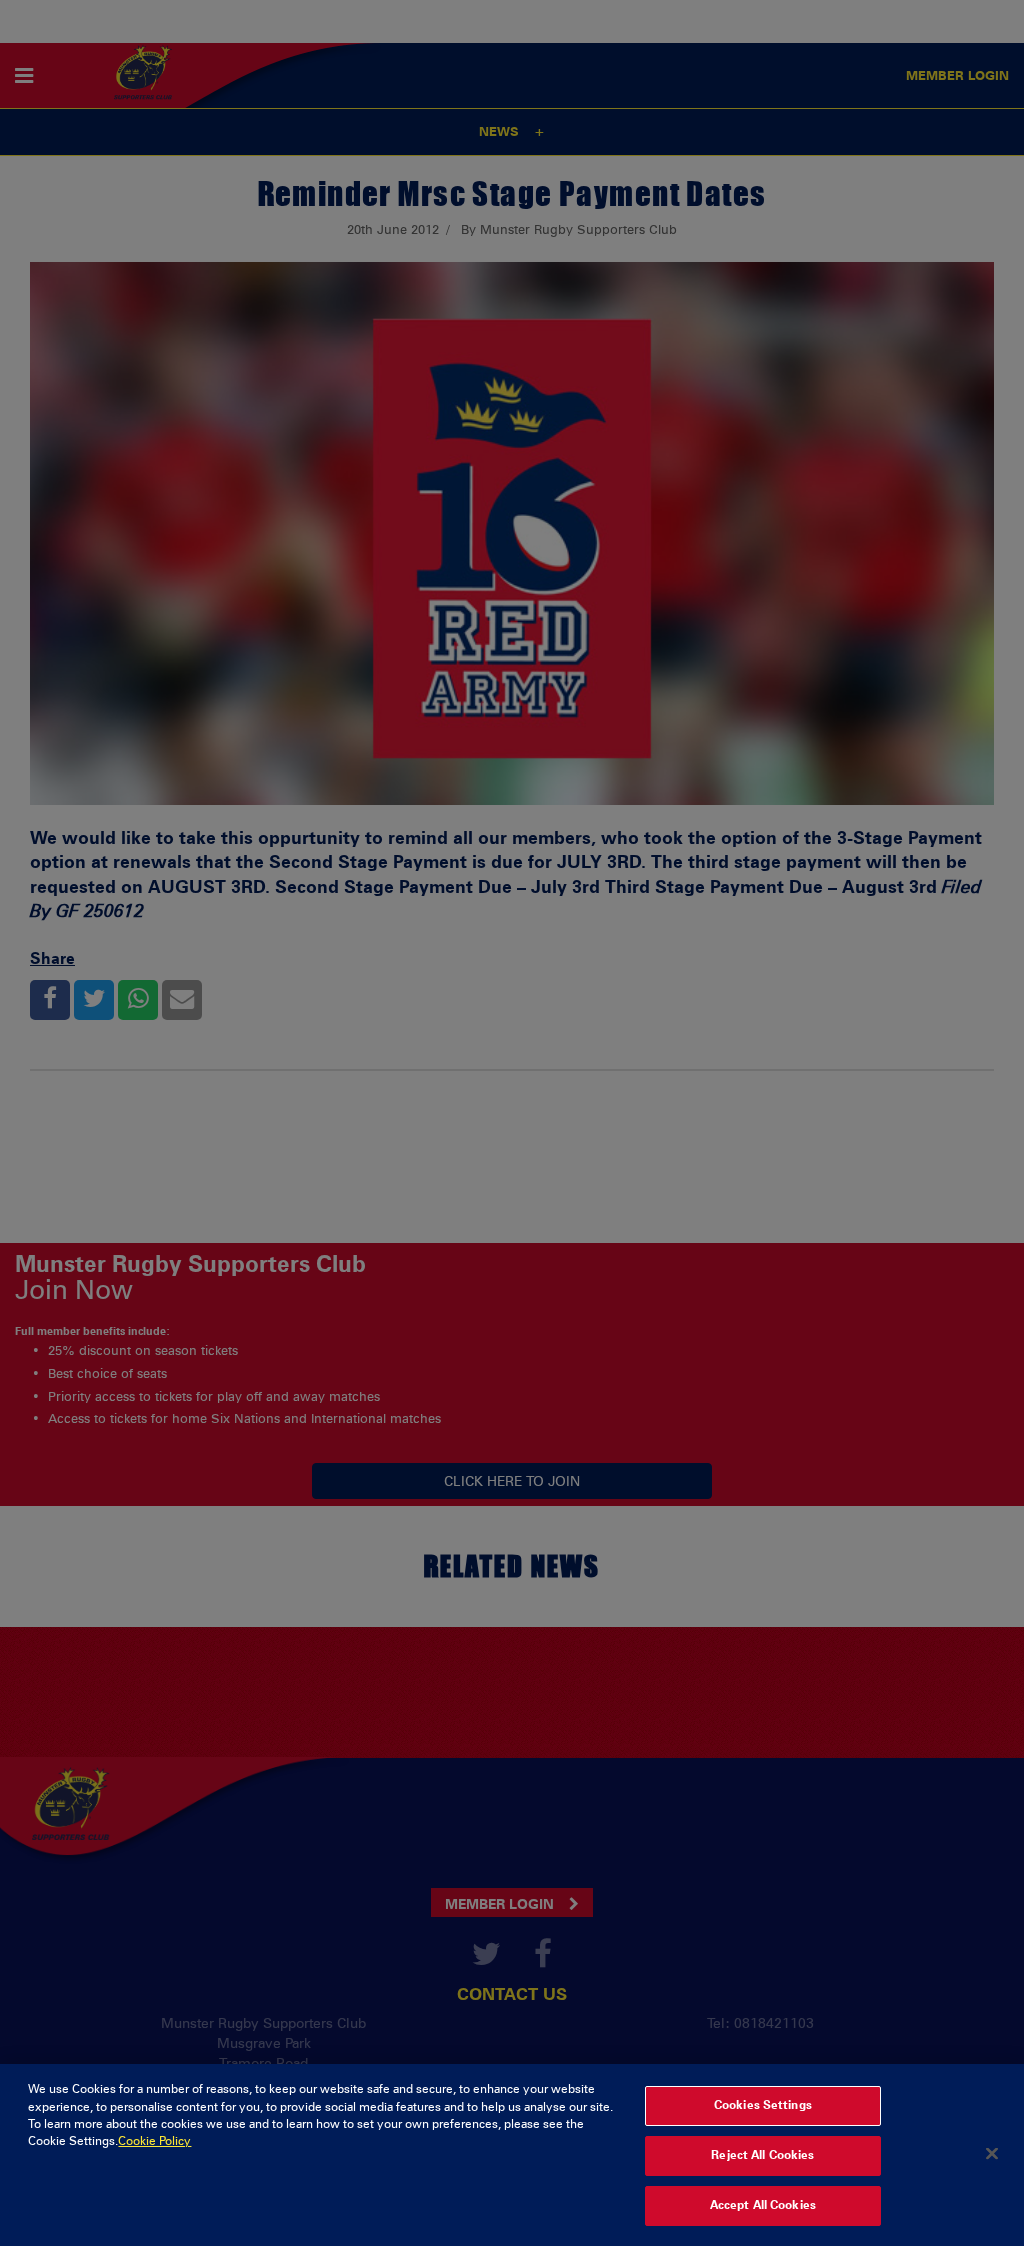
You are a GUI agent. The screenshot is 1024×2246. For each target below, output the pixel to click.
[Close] (992, 2153)
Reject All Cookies (762, 2155)
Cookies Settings (763, 2105)
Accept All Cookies (763, 2205)
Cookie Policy (154, 2141)
